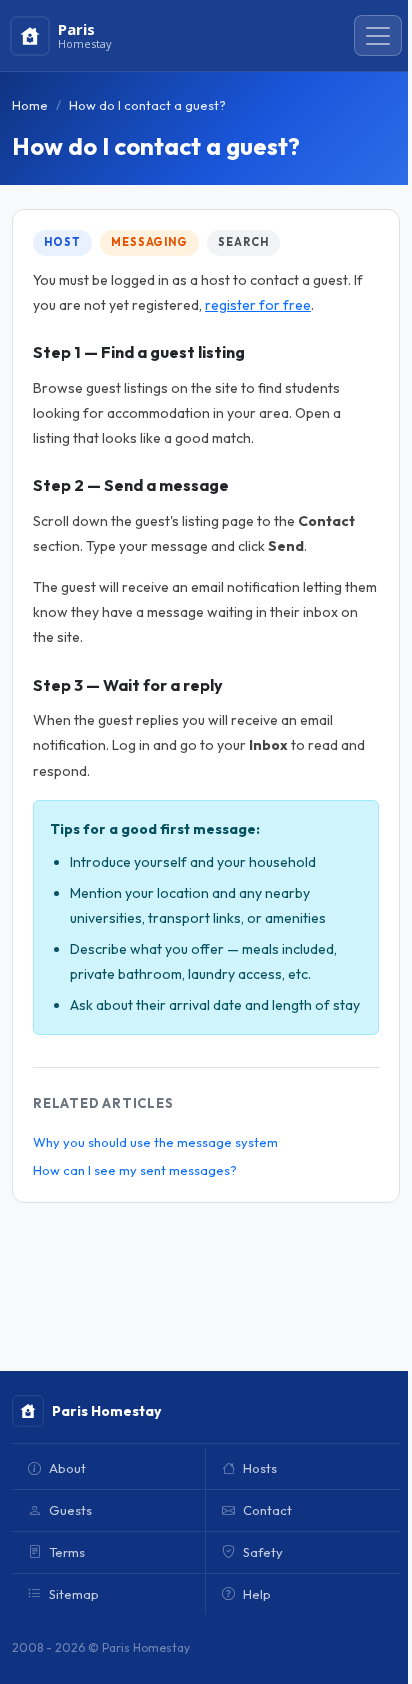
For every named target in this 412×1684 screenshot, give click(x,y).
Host (62, 242)
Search (243, 242)
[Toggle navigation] (378, 36)
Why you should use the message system (155, 1142)
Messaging (149, 242)
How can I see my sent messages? (135, 1170)
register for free (258, 305)
